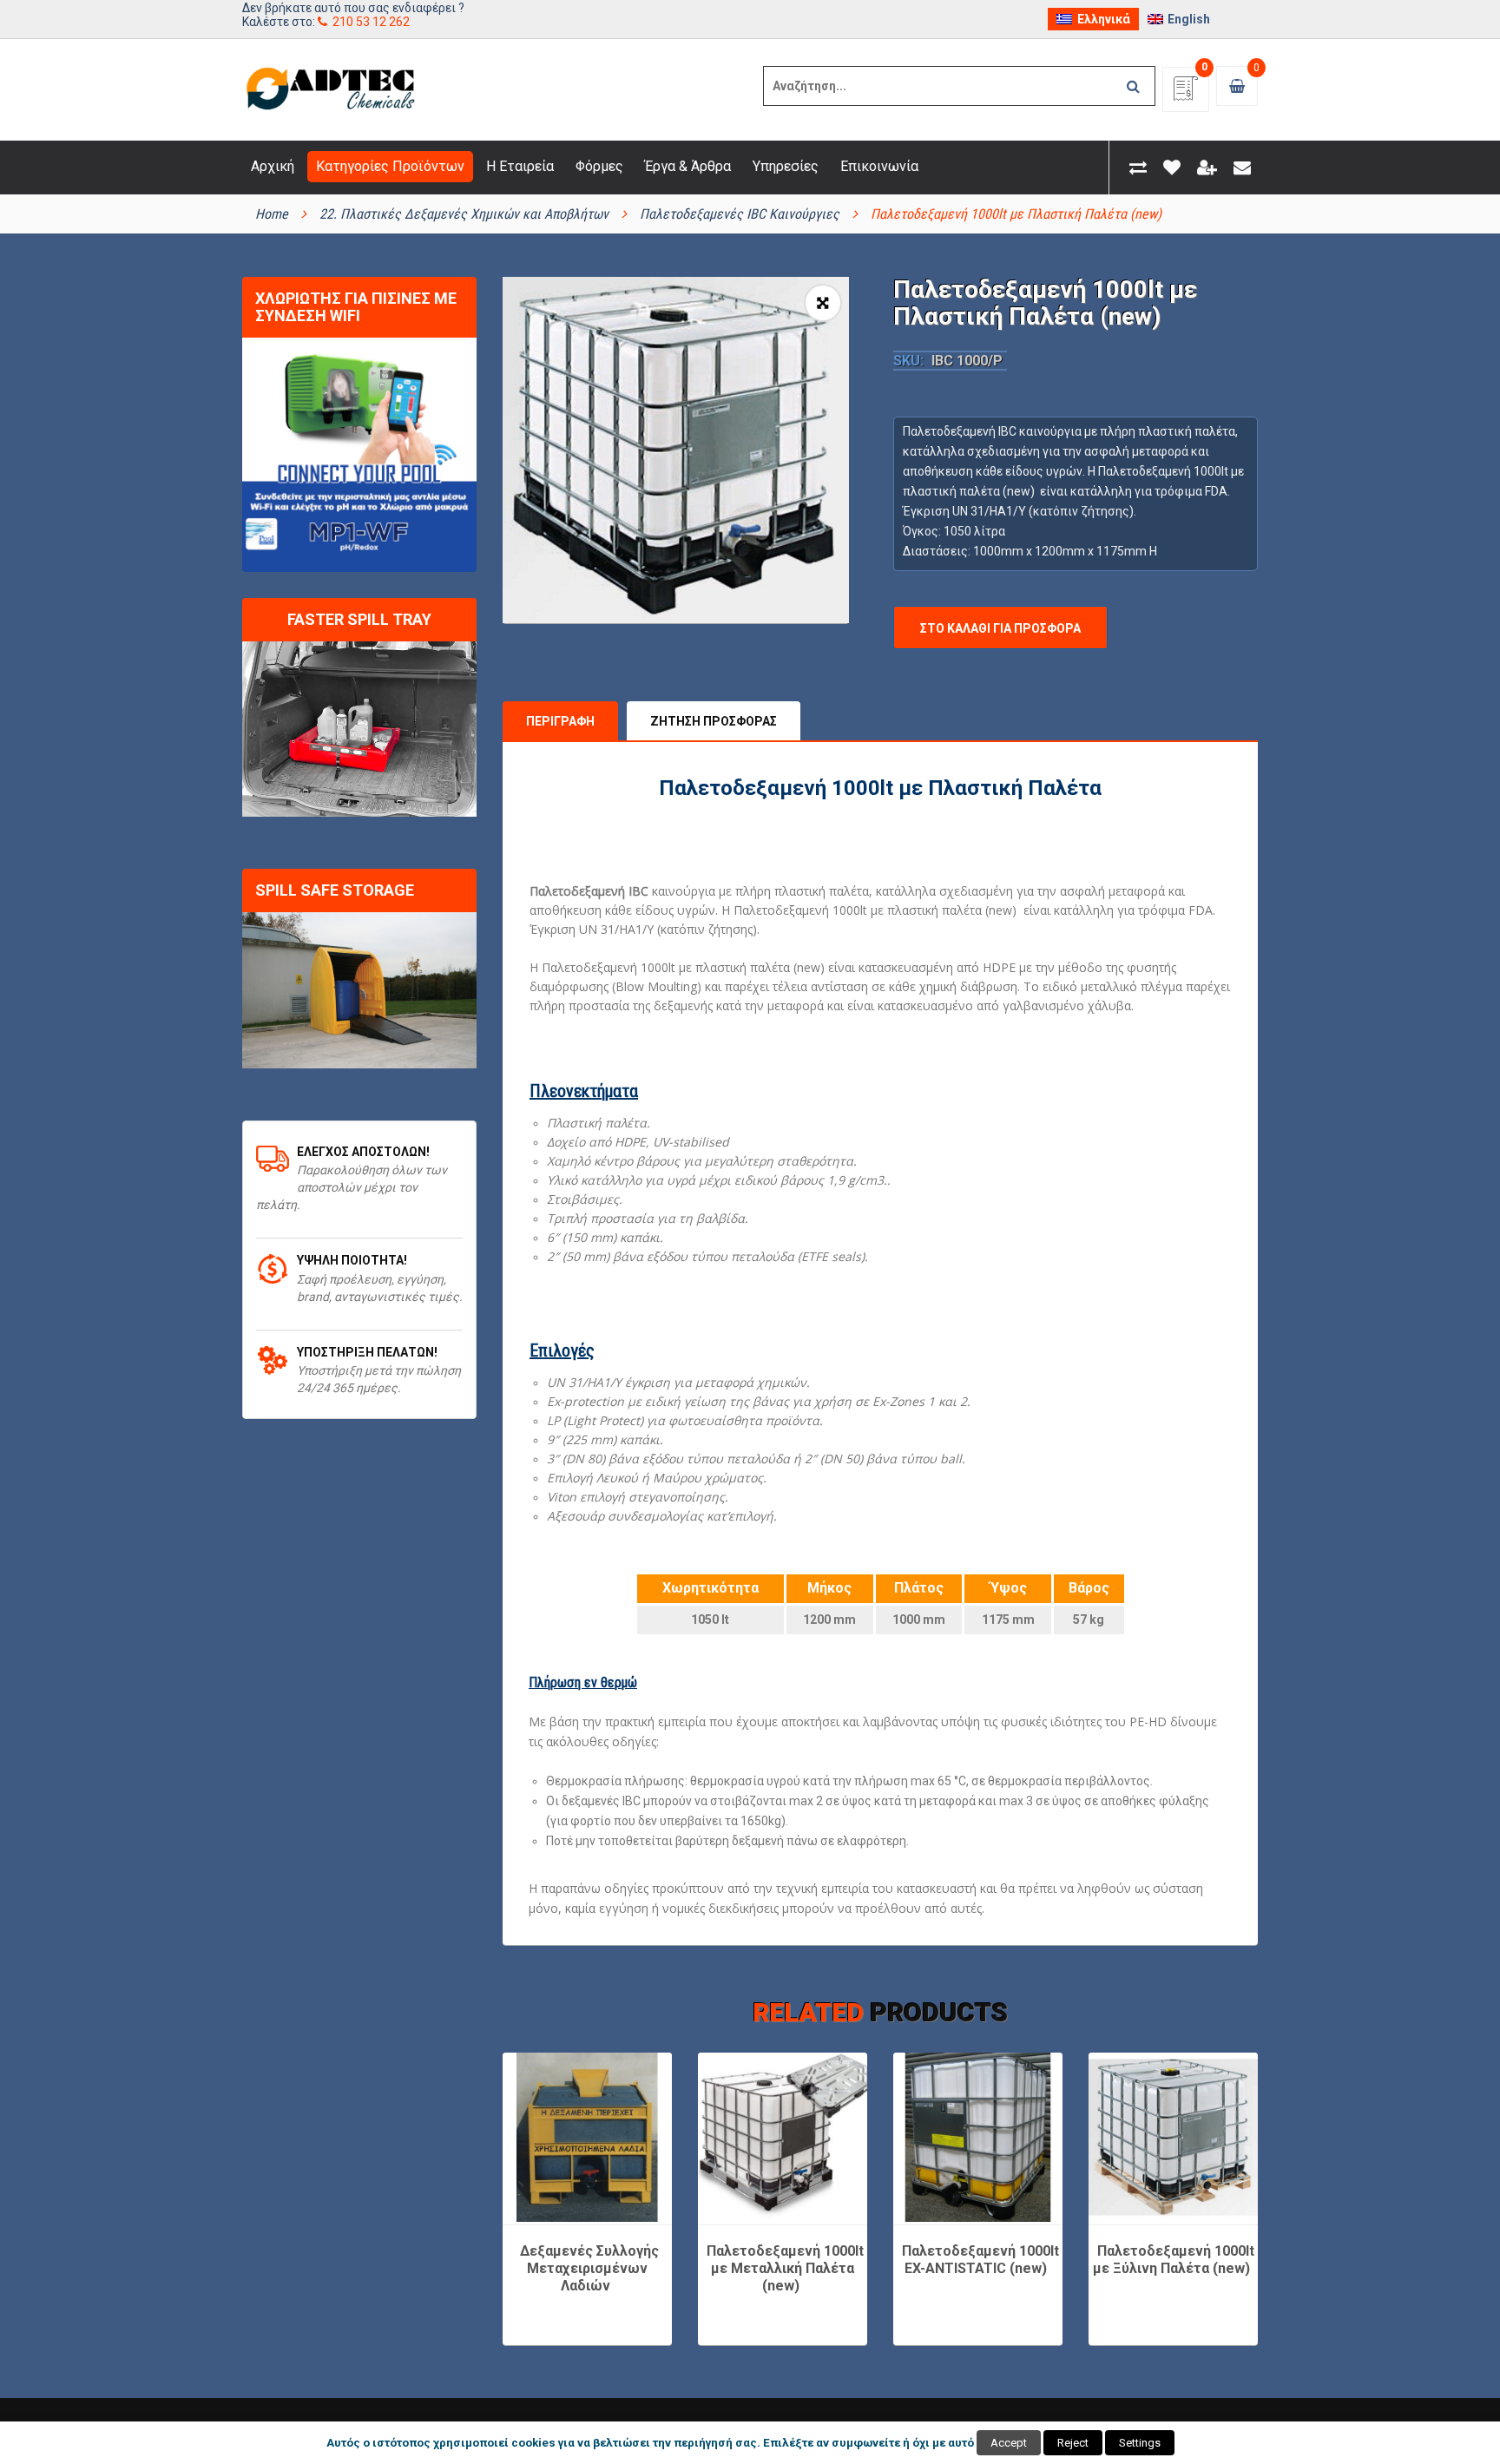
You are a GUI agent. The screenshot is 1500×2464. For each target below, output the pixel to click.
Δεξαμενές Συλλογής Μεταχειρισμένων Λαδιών (589, 2268)
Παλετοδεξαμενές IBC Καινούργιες (740, 214)
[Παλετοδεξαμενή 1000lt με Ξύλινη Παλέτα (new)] (1173, 2137)
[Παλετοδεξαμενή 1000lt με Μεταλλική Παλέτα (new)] (783, 2137)
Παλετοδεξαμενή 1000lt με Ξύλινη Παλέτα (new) (1174, 2260)
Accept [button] (1009, 2443)
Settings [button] (1140, 2443)
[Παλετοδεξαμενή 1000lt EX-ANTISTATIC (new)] (978, 2137)
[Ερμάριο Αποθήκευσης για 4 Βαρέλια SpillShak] (359, 990)
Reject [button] (1073, 2443)
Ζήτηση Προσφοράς (714, 721)
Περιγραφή (560, 721)
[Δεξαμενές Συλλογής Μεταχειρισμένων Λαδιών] (587, 2137)
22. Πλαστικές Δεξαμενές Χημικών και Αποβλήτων (464, 214)
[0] (1186, 94)
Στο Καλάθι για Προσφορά (1000, 628)
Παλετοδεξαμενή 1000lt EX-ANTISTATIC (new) (980, 2260)
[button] (823, 303)
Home (272, 214)
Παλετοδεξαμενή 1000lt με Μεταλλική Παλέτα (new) (785, 2268)
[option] (676, 450)
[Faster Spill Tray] (359, 729)
